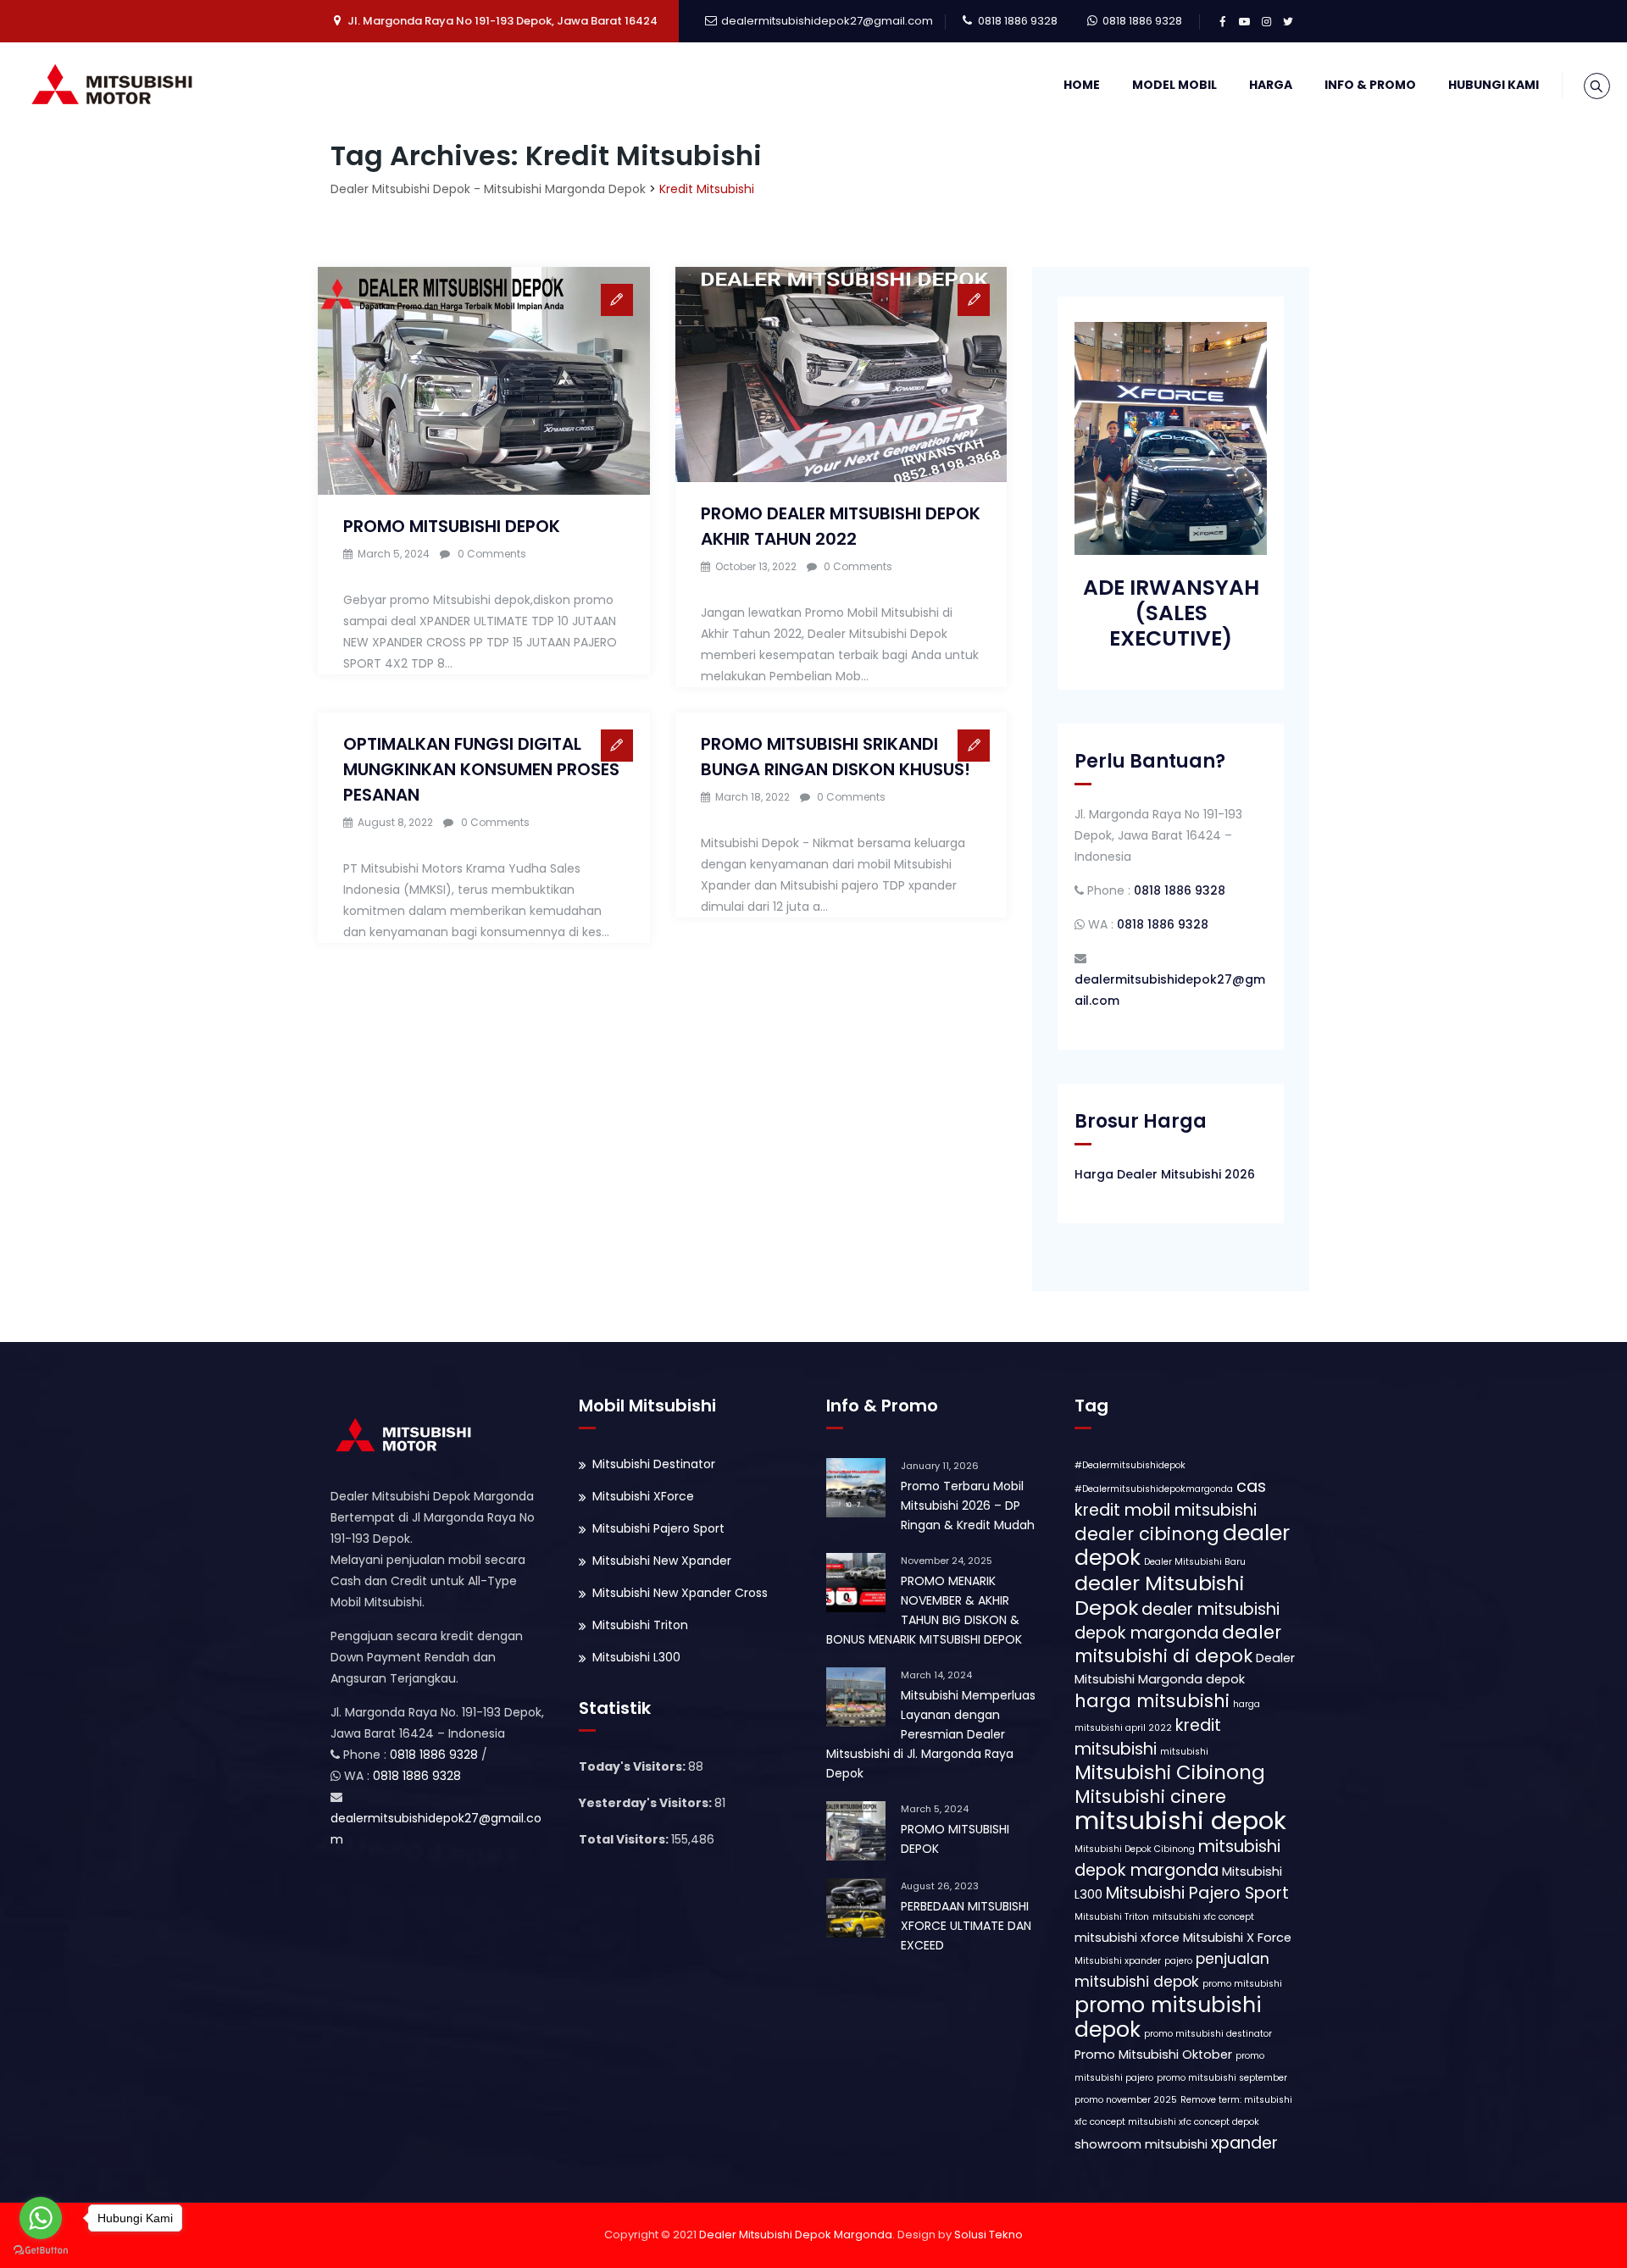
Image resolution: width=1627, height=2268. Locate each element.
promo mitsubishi (1242, 1984)
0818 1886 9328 (1018, 21)
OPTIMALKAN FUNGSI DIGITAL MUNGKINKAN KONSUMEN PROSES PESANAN (481, 769)
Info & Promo (1370, 85)
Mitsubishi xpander (1118, 1961)
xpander (1244, 2143)
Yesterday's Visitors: (647, 1803)
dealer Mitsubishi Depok (1159, 1595)
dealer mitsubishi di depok (1178, 1644)
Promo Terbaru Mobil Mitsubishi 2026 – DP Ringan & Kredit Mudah (968, 1506)
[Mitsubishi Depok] (406, 1434)
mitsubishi (1184, 1752)
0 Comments (492, 554)
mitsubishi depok (1180, 1820)
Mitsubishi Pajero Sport (658, 1528)
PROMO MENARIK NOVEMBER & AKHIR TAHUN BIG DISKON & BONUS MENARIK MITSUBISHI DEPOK (924, 1610)
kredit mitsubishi (1148, 1737)
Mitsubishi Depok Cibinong (1135, 1849)
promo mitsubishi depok (1168, 2017)
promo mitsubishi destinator (1208, 2034)
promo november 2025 (1126, 2100)
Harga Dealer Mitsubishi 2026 (1165, 1174)
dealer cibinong (1147, 1534)
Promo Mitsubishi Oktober (1153, 2055)
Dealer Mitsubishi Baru (1195, 1562)
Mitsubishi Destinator (654, 1464)
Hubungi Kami (1494, 85)
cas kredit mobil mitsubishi (1170, 1498)
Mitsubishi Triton (640, 1625)
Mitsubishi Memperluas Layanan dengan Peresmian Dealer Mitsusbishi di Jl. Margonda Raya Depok (931, 1734)
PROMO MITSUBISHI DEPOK (452, 526)
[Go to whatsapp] (41, 2218)
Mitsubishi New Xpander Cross (680, 1593)
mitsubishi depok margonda (1177, 1858)
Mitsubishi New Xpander (662, 1561)
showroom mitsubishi (1141, 2144)
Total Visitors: (625, 1839)
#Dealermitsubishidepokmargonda (1154, 1489)
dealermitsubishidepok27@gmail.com (827, 21)
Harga (1271, 85)
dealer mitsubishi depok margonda (1177, 1621)
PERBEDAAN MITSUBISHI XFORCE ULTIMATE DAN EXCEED (966, 1926)
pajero (1178, 1961)
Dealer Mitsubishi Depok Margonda (796, 2235)
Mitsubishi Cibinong (1170, 1772)
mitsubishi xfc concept (1203, 1917)
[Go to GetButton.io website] (41, 2251)
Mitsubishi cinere (1150, 1797)
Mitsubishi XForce (643, 1496)
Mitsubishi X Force (1237, 1938)
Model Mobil (1174, 85)
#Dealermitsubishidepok (1130, 1465)
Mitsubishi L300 (636, 1657)
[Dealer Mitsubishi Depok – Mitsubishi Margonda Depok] (117, 85)
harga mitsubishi (1152, 1701)
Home (1082, 85)
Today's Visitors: (633, 1766)
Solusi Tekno (988, 2235)
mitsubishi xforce (1127, 1938)
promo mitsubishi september (1222, 2078)
